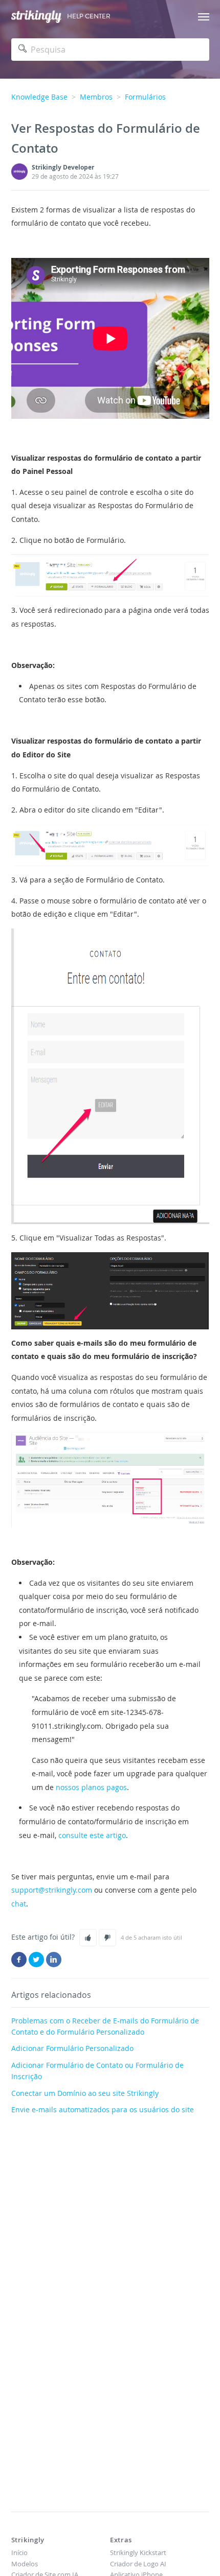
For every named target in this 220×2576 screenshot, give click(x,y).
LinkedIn (54, 1960)
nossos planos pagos (91, 1787)
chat (19, 1904)
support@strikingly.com (52, 1890)
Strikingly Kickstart (138, 2553)
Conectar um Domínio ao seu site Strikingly (85, 2093)
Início (19, 2553)
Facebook (19, 1960)
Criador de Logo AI (138, 2564)
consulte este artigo (92, 1835)
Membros (96, 97)
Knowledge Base (39, 97)
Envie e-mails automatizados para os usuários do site (103, 2109)
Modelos (25, 2564)
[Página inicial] (36, 17)
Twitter (36, 1960)
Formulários (145, 97)
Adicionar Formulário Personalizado (72, 2048)
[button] (88, 1938)
